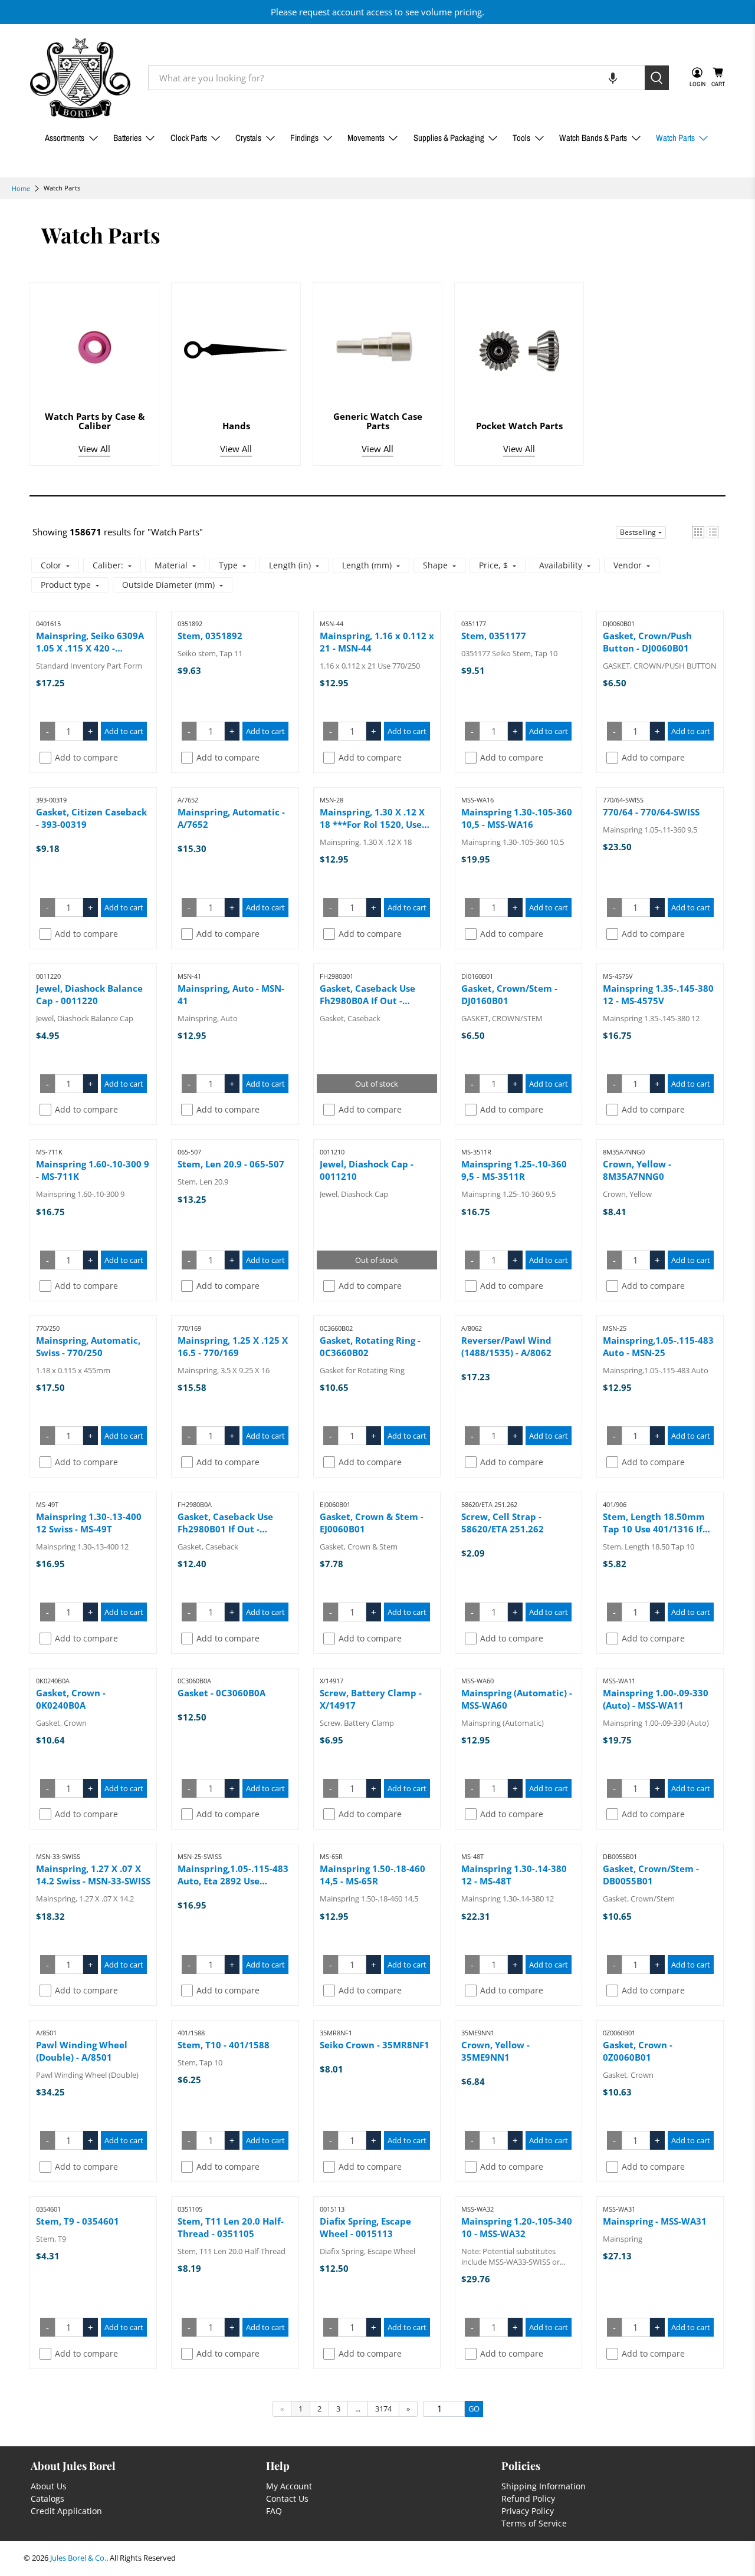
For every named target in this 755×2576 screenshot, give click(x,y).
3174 (383, 2409)
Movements (366, 138)
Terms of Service (534, 2523)
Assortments (65, 138)
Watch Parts (675, 138)
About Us (49, 2486)
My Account (289, 2486)
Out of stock (377, 1084)
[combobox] (396, 78)
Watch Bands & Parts (593, 138)
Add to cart (124, 731)
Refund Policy (528, 2498)
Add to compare (86, 757)
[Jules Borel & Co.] (80, 78)
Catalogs (47, 2498)
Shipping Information (544, 2486)
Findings (304, 138)
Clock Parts (189, 138)
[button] (613, 78)
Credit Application (66, 2511)
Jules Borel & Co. (78, 2558)
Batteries (127, 138)
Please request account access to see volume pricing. (377, 12)
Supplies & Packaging (449, 138)
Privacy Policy (528, 2511)
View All (94, 449)
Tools (521, 138)
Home (21, 188)
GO (474, 2409)
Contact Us (287, 2498)
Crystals (248, 138)
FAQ (274, 2511)
